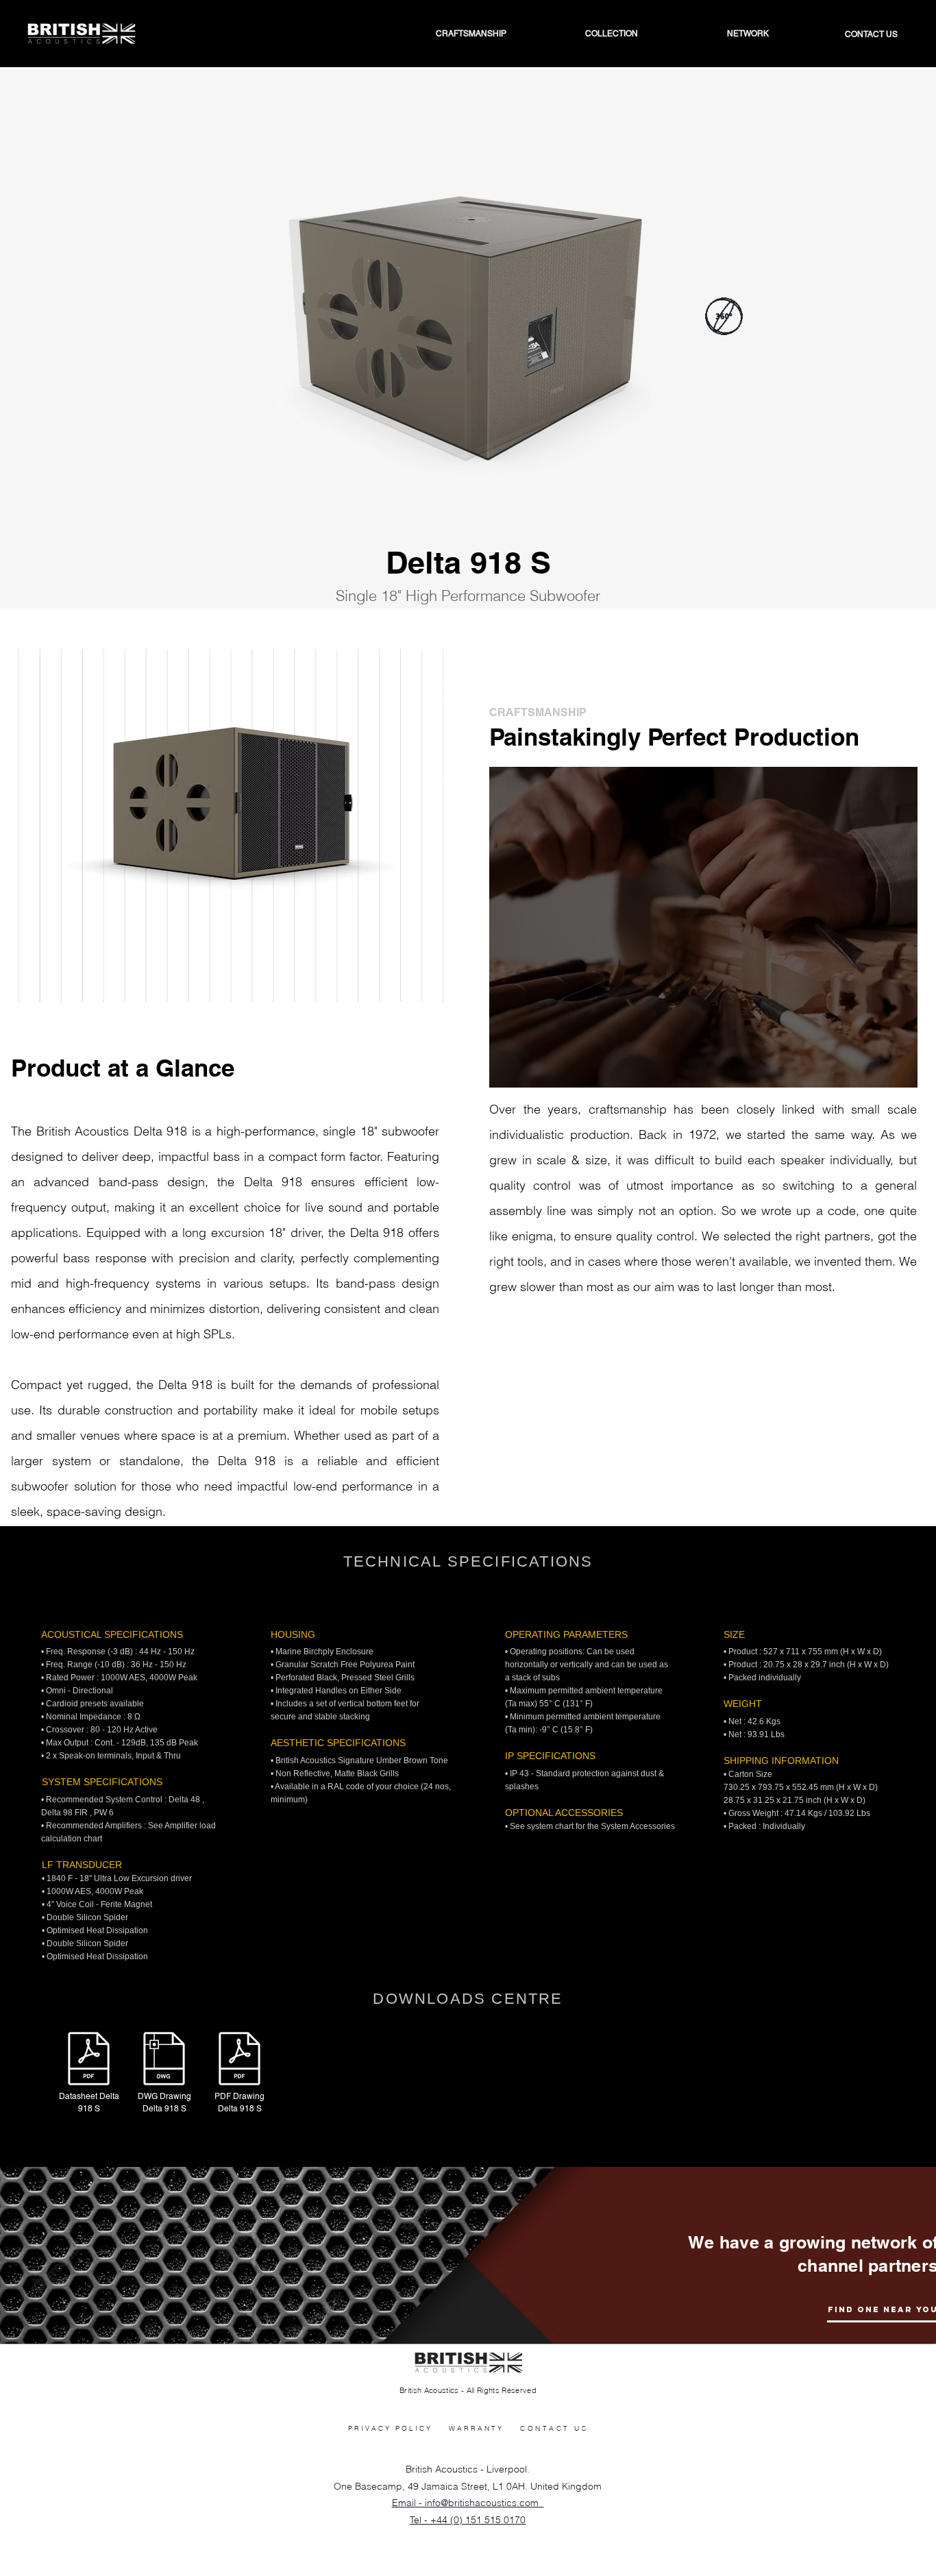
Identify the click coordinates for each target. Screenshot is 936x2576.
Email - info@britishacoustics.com (468, 2503)
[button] (714, 34)
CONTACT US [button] (554, 2428)
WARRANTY (476, 2428)
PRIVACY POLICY (390, 2428)
